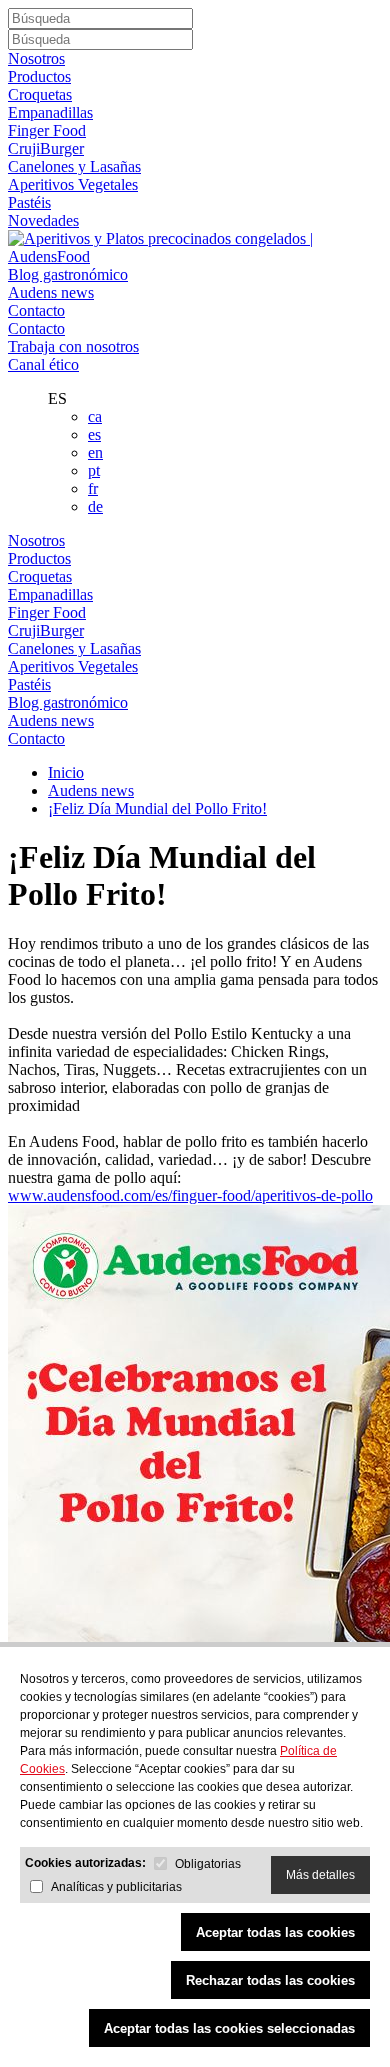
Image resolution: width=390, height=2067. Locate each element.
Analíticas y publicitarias (116, 1887)
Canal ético (43, 364)
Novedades (43, 220)
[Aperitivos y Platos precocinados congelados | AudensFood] (195, 256)
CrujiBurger (46, 148)
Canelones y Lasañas (74, 166)
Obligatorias (208, 1864)
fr (93, 488)
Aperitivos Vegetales (73, 184)
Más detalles (320, 1875)
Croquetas (40, 94)
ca (95, 416)
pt (94, 470)
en (95, 452)
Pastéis (29, 202)
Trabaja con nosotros (73, 346)
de (95, 506)
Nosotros (36, 58)
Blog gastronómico (68, 274)
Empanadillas (50, 112)
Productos (39, 76)
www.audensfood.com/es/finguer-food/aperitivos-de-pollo (190, 1195)
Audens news (51, 292)
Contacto (36, 310)
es (94, 434)
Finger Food (47, 130)
